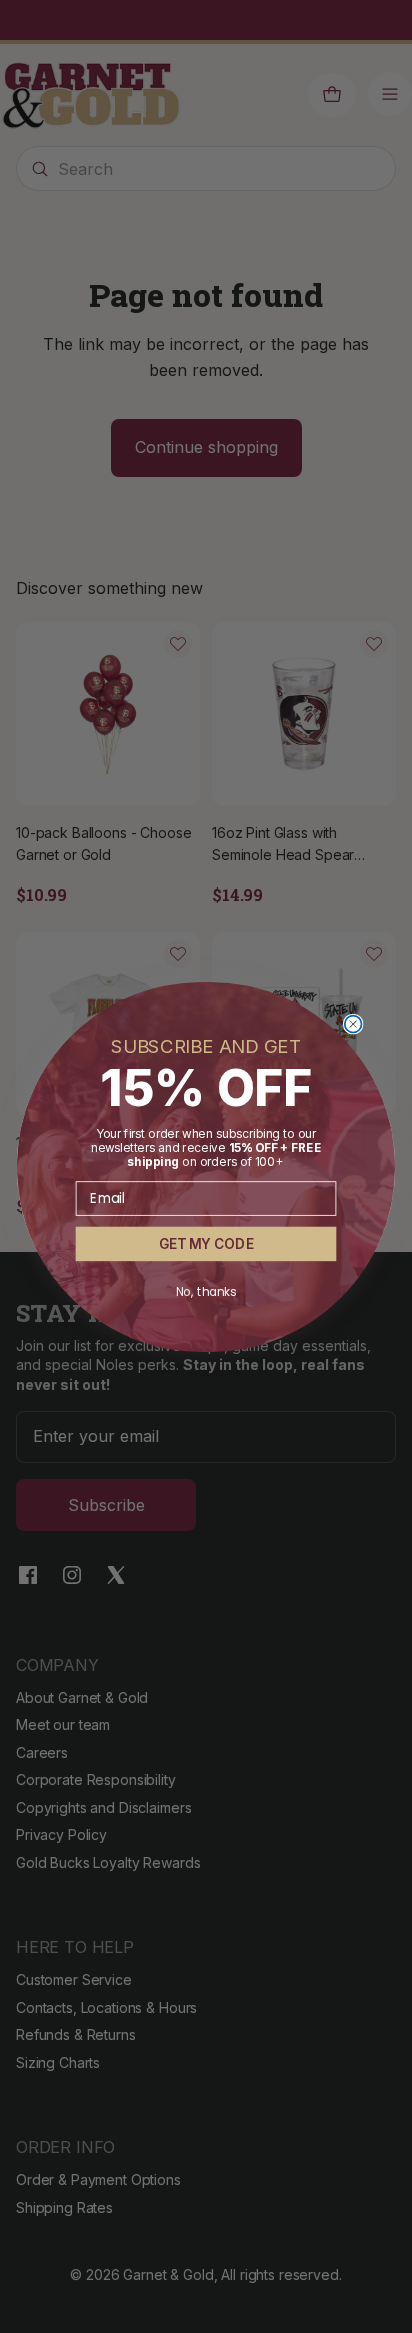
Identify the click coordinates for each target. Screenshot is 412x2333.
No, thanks (206, 1291)
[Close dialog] (353, 1023)
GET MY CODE (206, 1243)
